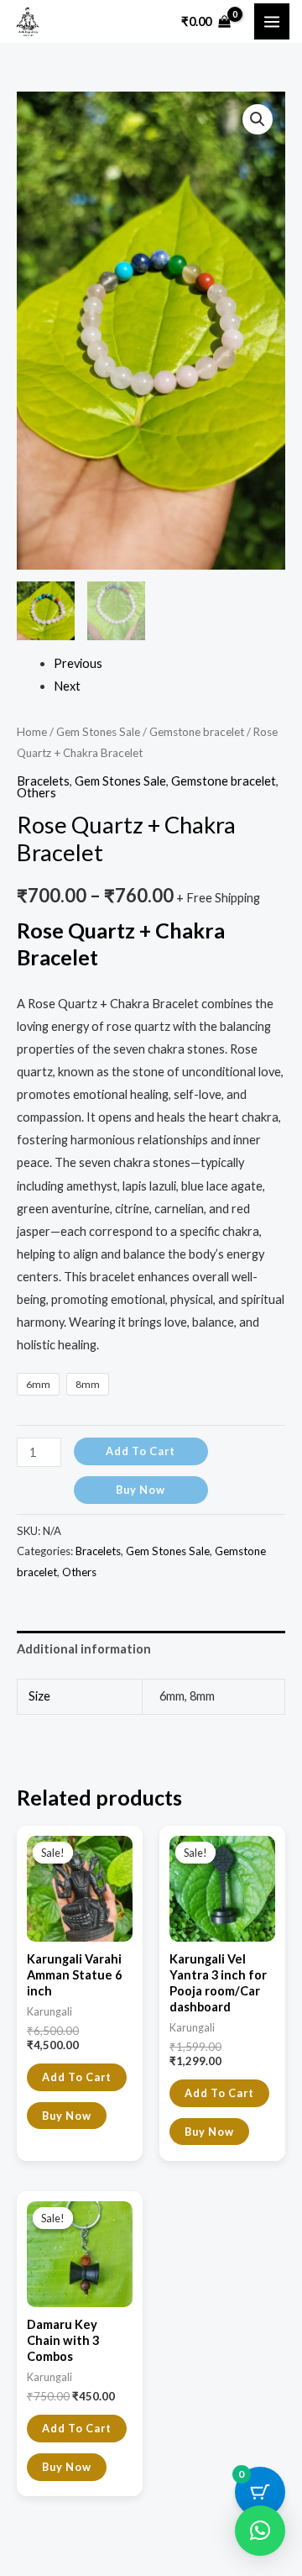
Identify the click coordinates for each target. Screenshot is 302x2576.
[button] (258, 119)
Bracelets (43, 781)
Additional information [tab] (84, 1649)
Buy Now (141, 1490)
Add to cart (141, 1451)
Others (36, 793)
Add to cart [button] (77, 2077)
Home (32, 732)
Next (67, 686)
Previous (78, 663)
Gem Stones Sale (98, 732)
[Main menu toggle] (272, 21)
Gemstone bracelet (197, 732)
